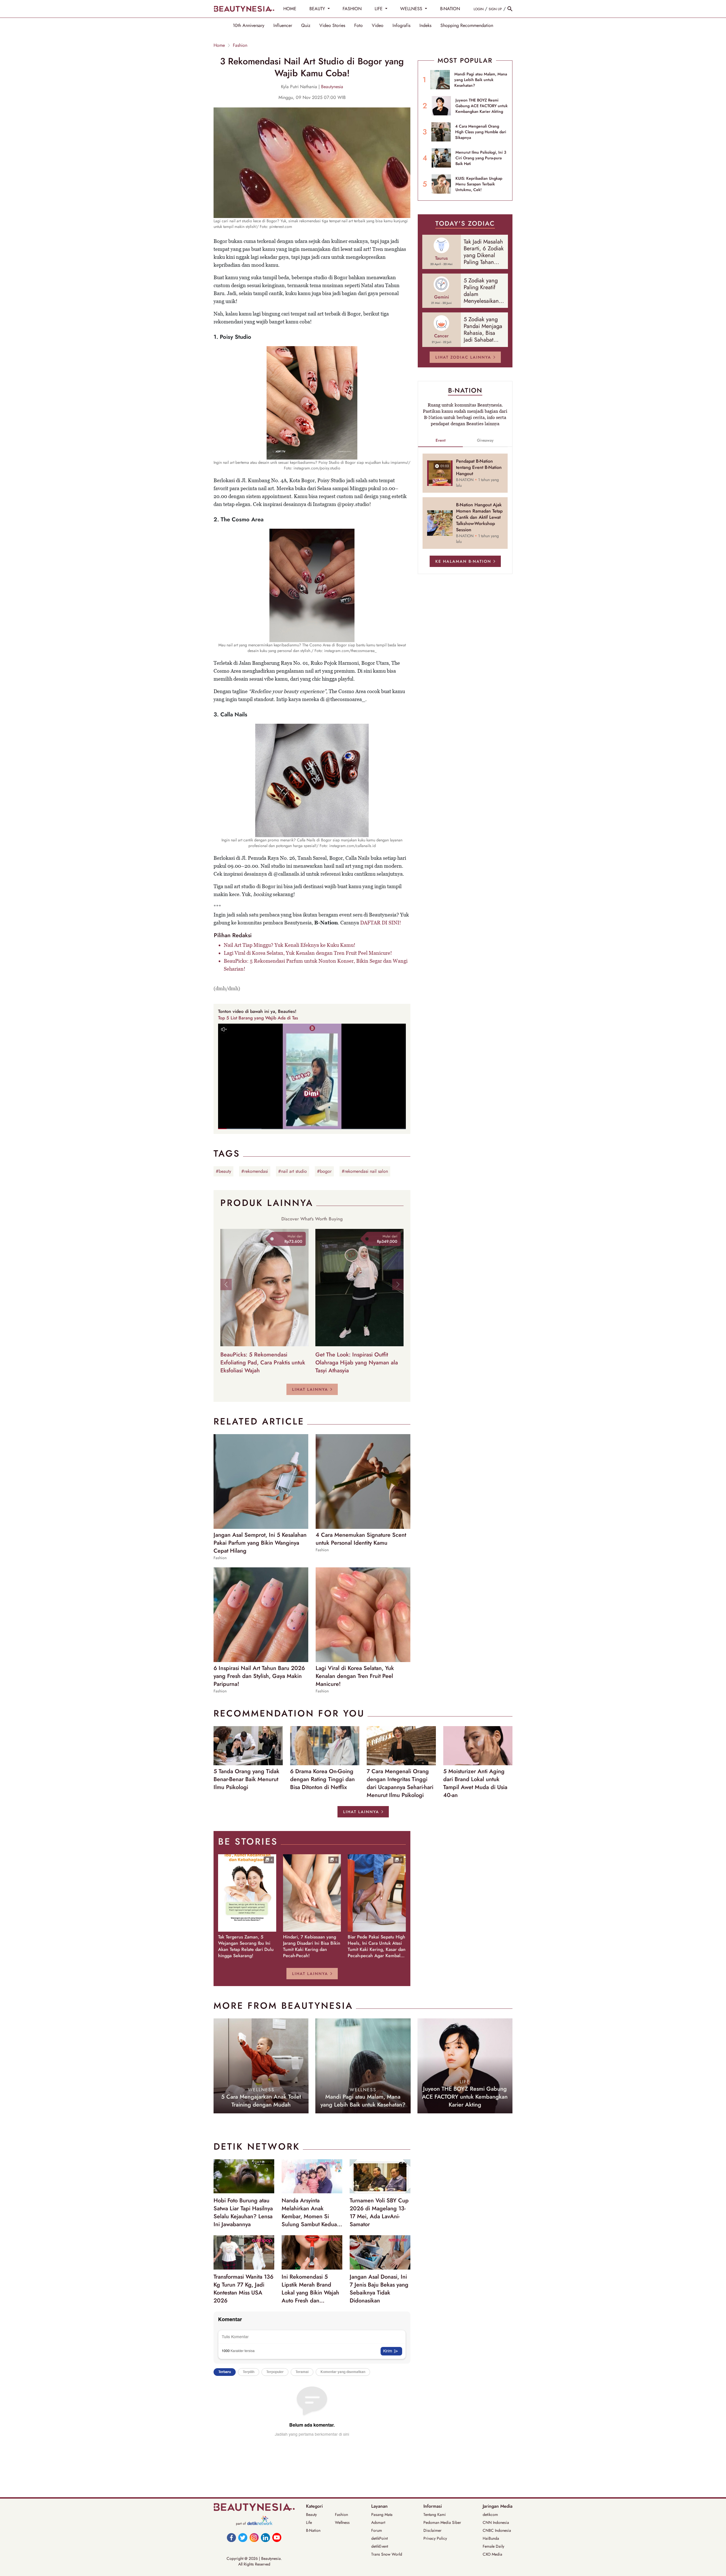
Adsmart (378, 2522)
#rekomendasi (255, 1171)
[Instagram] (254, 2537)
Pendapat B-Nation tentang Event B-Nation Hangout (479, 467)
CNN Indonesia (496, 2522)
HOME (290, 9)
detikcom (490, 2514)
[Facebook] (231, 2537)
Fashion (240, 45)
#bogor (324, 1171)
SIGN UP (495, 9)
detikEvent (380, 2546)
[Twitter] (243, 2537)
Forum (377, 2530)
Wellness (342, 2522)
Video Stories (332, 26)
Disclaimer (432, 2530)
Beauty (311, 2514)
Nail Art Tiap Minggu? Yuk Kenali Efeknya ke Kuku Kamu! (290, 945)
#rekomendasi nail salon (365, 1171)
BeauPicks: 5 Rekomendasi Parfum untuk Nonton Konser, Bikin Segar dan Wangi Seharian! (316, 965)
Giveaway (485, 440)
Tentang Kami (435, 2514)
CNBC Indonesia (497, 2530)
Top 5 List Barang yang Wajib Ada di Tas (258, 1018)
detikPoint (379, 2538)
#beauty (223, 1171)
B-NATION (450, 9)
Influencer (283, 26)
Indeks (425, 26)
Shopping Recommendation (467, 26)
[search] (510, 9)
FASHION (352, 9)
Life (309, 2522)
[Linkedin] (265, 2537)
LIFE (379, 9)
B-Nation (313, 2530)
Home (219, 45)
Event (441, 440)
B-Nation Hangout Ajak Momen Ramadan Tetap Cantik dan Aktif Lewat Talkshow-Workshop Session (479, 517)
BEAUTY (318, 9)
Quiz (306, 26)
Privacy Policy (435, 2538)
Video (378, 26)
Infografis (401, 26)
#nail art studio (293, 1171)
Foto (358, 26)
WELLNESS (412, 9)
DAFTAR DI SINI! (381, 923)
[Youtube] (277, 2537)
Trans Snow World (387, 2554)
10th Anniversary (249, 26)
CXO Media (492, 2554)
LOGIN (479, 9)
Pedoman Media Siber (442, 2522)
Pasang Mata (382, 2514)
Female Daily (493, 2546)
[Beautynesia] (244, 9)
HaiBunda (491, 2538)
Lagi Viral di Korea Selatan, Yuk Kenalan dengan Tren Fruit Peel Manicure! (308, 953)
